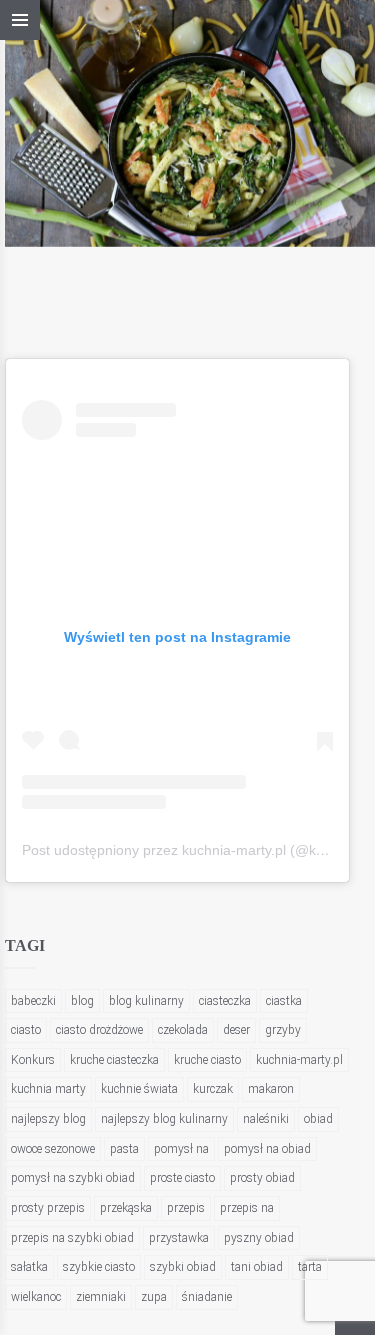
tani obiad (257, 1267)
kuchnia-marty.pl (299, 1060)
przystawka (179, 1238)
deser (236, 1030)
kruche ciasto (207, 1060)
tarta (310, 1267)
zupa (154, 1297)
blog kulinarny (146, 1001)
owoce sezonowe (53, 1149)
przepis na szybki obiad (72, 1238)
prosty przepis (48, 1208)
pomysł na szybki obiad (73, 1178)
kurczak (213, 1089)
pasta (124, 1149)
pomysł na (181, 1149)
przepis (186, 1208)
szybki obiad (183, 1267)
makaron (271, 1089)
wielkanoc (36, 1297)
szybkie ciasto (99, 1267)
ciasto (26, 1030)
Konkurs (33, 1060)
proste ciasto (182, 1178)
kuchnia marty (48, 1089)
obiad (318, 1119)
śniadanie (207, 1297)
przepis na (247, 1208)
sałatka (29, 1267)
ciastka (284, 1001)
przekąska (126, 1208)
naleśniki (266, 1119)
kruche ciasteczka (114, 1060)
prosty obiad (262, 1178)
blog (82, 1001)
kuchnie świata (139, 1089)
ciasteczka (225, 1001)
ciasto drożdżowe (99, 1030)
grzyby (283, 1030)
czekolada (183, 1030)
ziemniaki (101, 1297)
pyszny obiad (259, 1238)
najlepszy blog (48, 1119)
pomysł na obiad (267, 1149)
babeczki (33, 1001)
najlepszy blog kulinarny (164, 1119)
